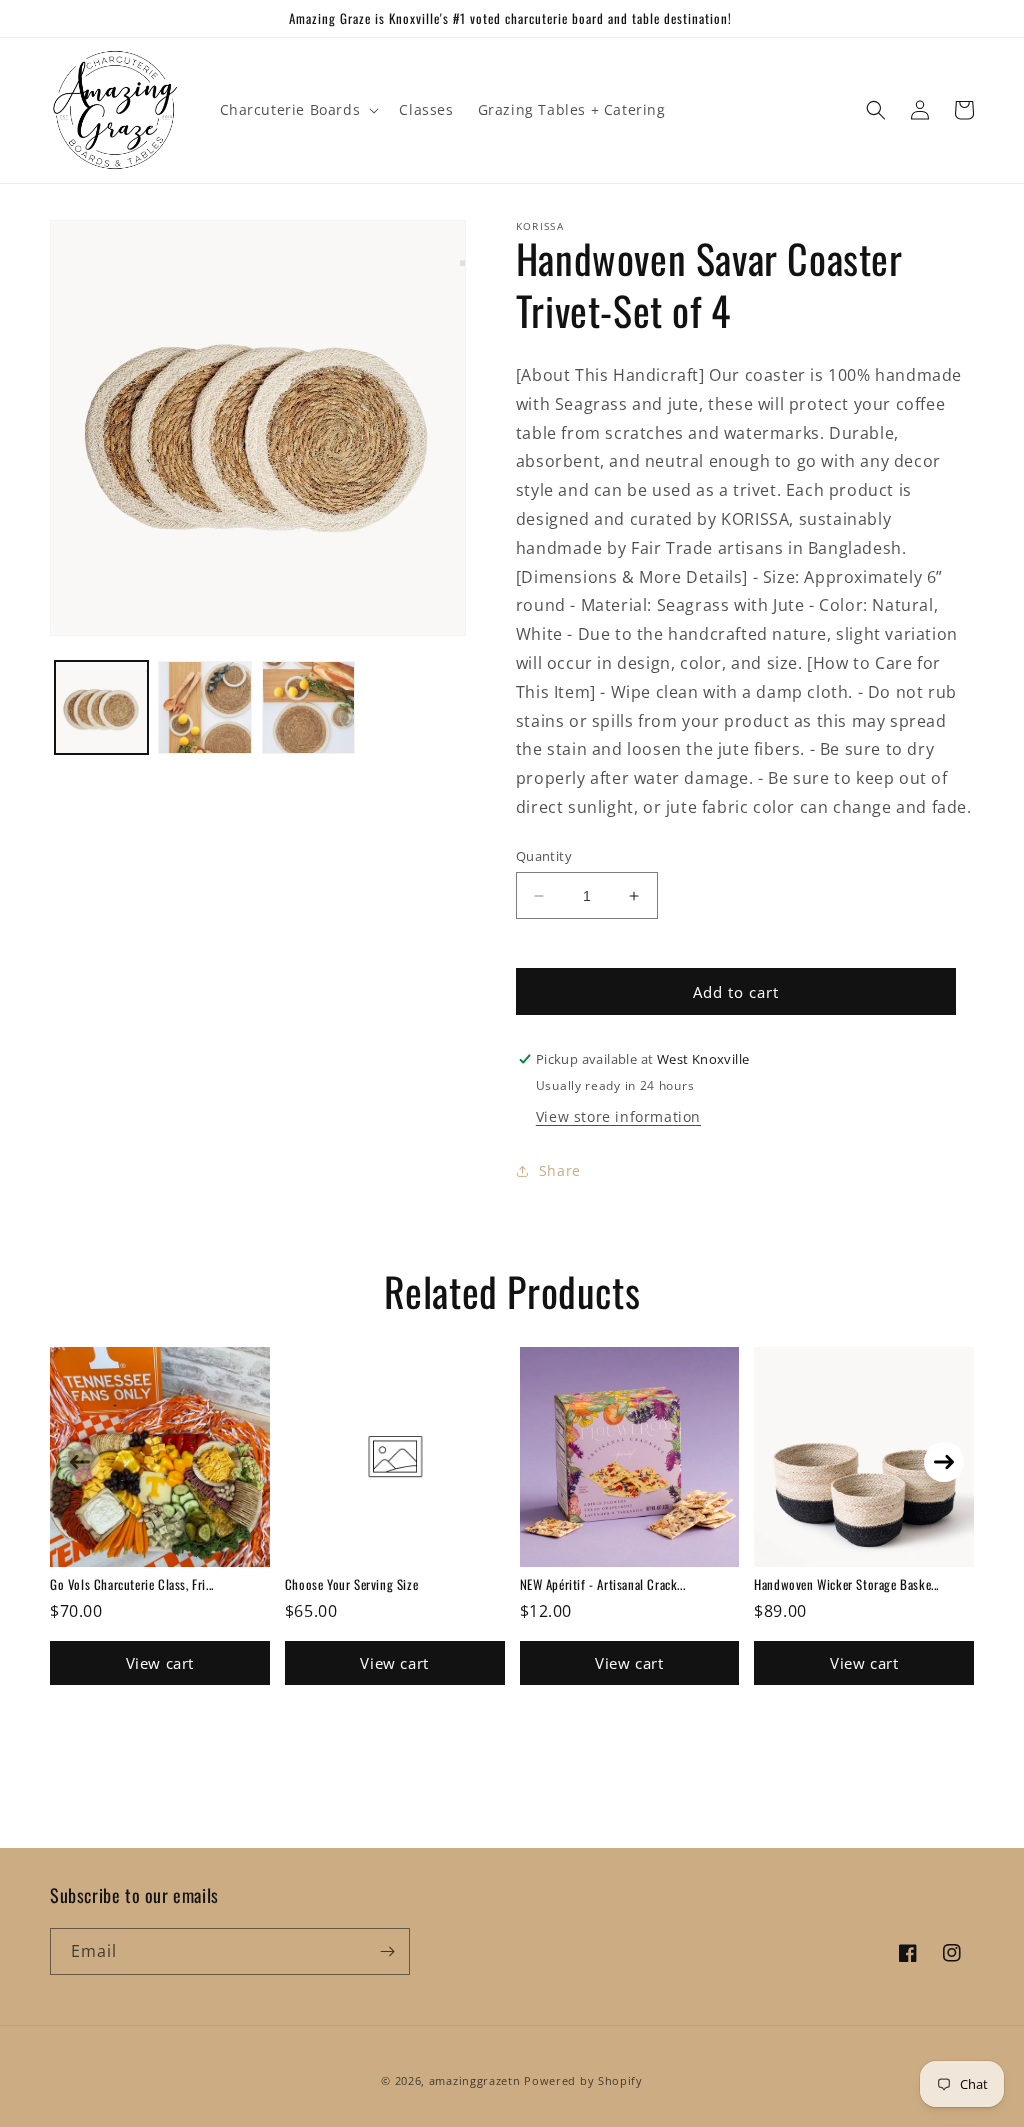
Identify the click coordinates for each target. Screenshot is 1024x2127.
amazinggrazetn (475, 2080)
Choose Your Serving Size (351, 1584)
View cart (160, 1663)
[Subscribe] (387, 1951)
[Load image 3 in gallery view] (308, 707)
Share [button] (560, 1170)
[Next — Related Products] (944, 1462)
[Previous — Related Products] (80, 1462)
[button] (298, 110)
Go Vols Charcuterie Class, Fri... (132, 1584)
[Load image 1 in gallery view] (101, 707)
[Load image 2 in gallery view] (204, 707)
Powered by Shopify (583, 2080)
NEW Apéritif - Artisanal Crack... (603, 1584)
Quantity (544, 856)
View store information (618, 1116)
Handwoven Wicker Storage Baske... (846, 1584)
